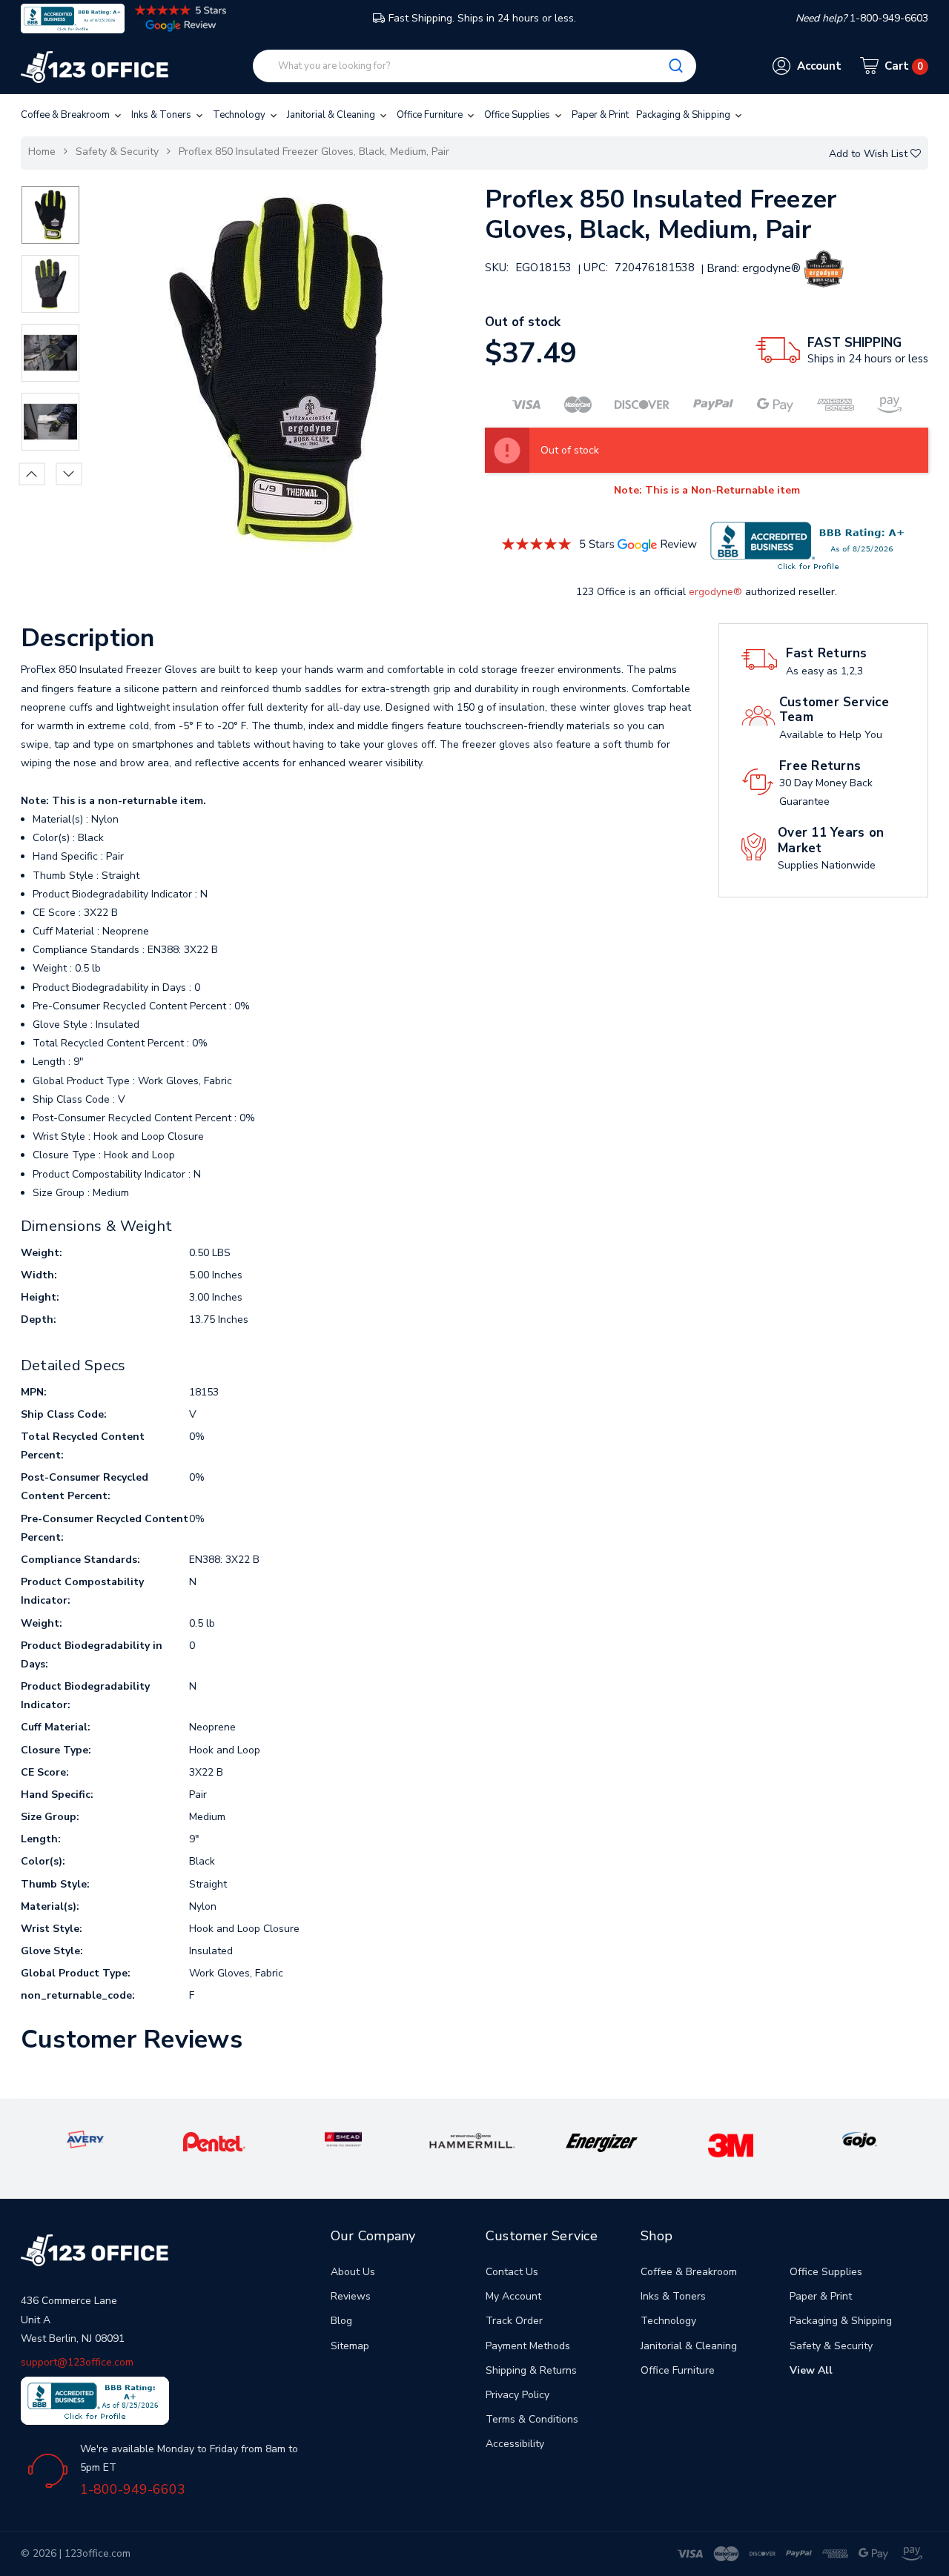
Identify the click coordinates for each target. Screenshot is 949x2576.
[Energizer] (602, 2142)
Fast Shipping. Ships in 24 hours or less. (482, 18)
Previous (32, 474)
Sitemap (350, 2346)
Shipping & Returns (531, 2370)
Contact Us (512, 2272)
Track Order (514, 2321)
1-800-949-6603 (133, 2489)
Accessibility (515, 2444)
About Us (353, 2272)
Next (69, 474)
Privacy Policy (518, 2395)
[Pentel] (215, 2141)
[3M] (731, 2145)
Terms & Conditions (532, 2419)
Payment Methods (528, 2346)
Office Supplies (518, 115)
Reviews (351, 2296)
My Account (513, 2296)
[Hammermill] (473, 2141)
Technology (240, 115)
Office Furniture (431, 115)
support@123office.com (77, 2362)
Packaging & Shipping (684, 115)
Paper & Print (600, 115)
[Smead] (343, 2138)
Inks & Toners (162, 115)
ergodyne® (715, 592)
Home (42, 152)
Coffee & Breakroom (66, 115)
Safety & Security (117, 152)
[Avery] (85, 2138)
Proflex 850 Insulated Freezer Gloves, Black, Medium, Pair (314, 152)
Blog (341, 2321)
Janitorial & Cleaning (332, 115)
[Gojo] (859, 2138)
